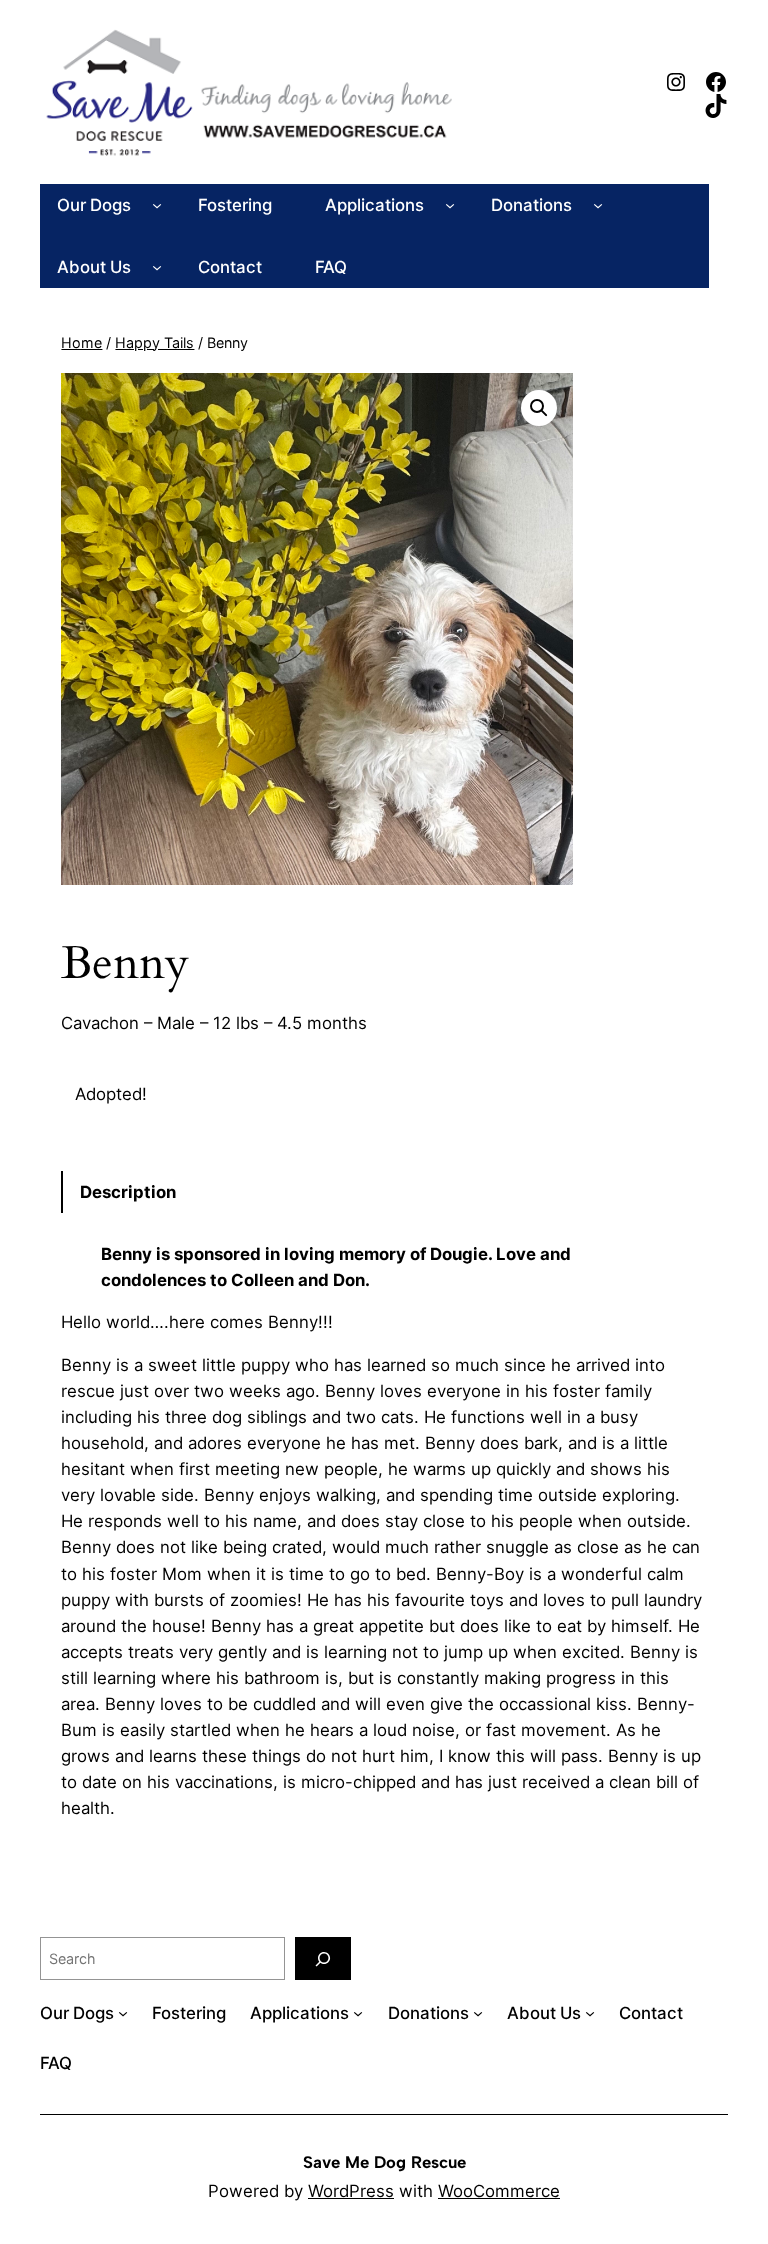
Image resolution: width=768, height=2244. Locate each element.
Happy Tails (154, 342)
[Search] (323, 1958)
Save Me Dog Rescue (384, 2162)
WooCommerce (499, 2191)
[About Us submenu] (157, 267)
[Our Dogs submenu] (157, 205)
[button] (539, 408)
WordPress (351, 2191)
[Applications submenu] (450, 205)
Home (81, 342)
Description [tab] (128, 1192)
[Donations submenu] (598, 205)
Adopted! (111, 1094)
